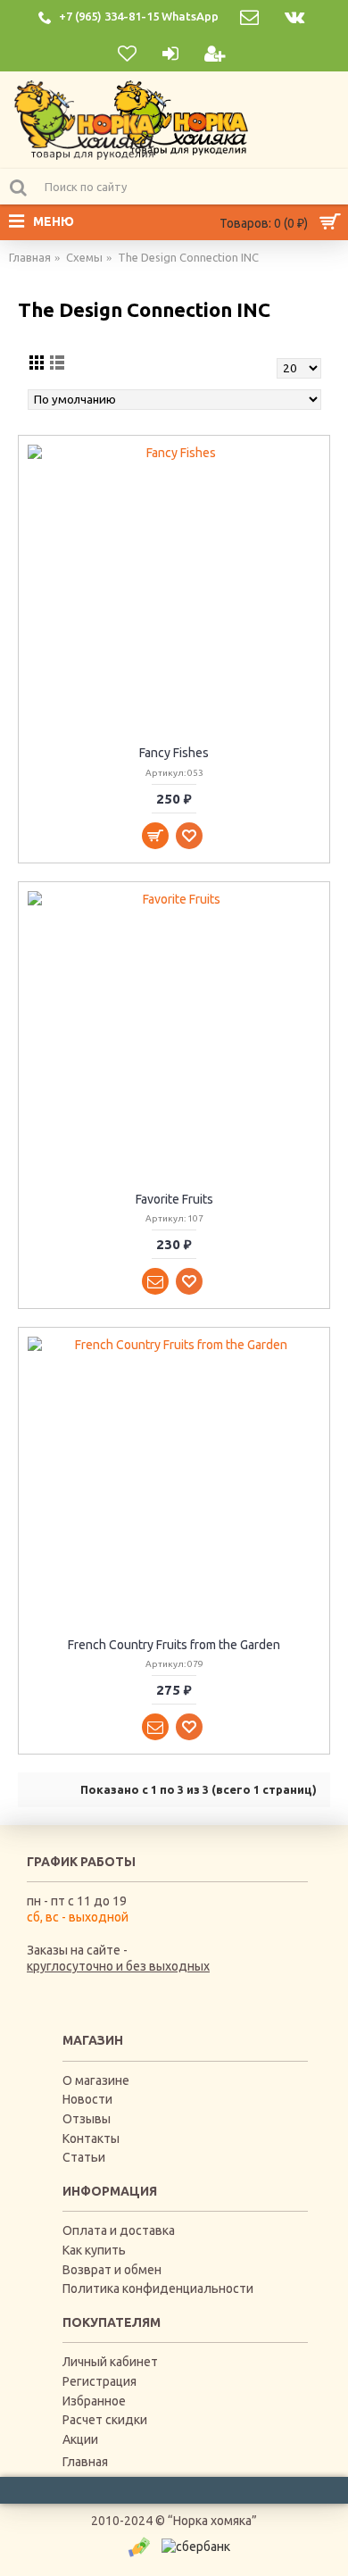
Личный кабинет (110, 2362)
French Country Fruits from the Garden (174, 1645)
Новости (87, 2099)
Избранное (94, 2401)
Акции (80, 2439)
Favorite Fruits (174, 1199)
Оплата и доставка (119, 2230)
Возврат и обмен (112, 2270)
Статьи (84, 2157)
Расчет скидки (105, 2420)
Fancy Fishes (174, 753)
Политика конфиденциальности (158, 2288)
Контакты (91, 2138)
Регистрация (99, 2381)
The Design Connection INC (188, 257)
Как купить (94, 2250)
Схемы (84, 257)
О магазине (96, 2080)
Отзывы (87, 2119)
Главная (30, 257)
